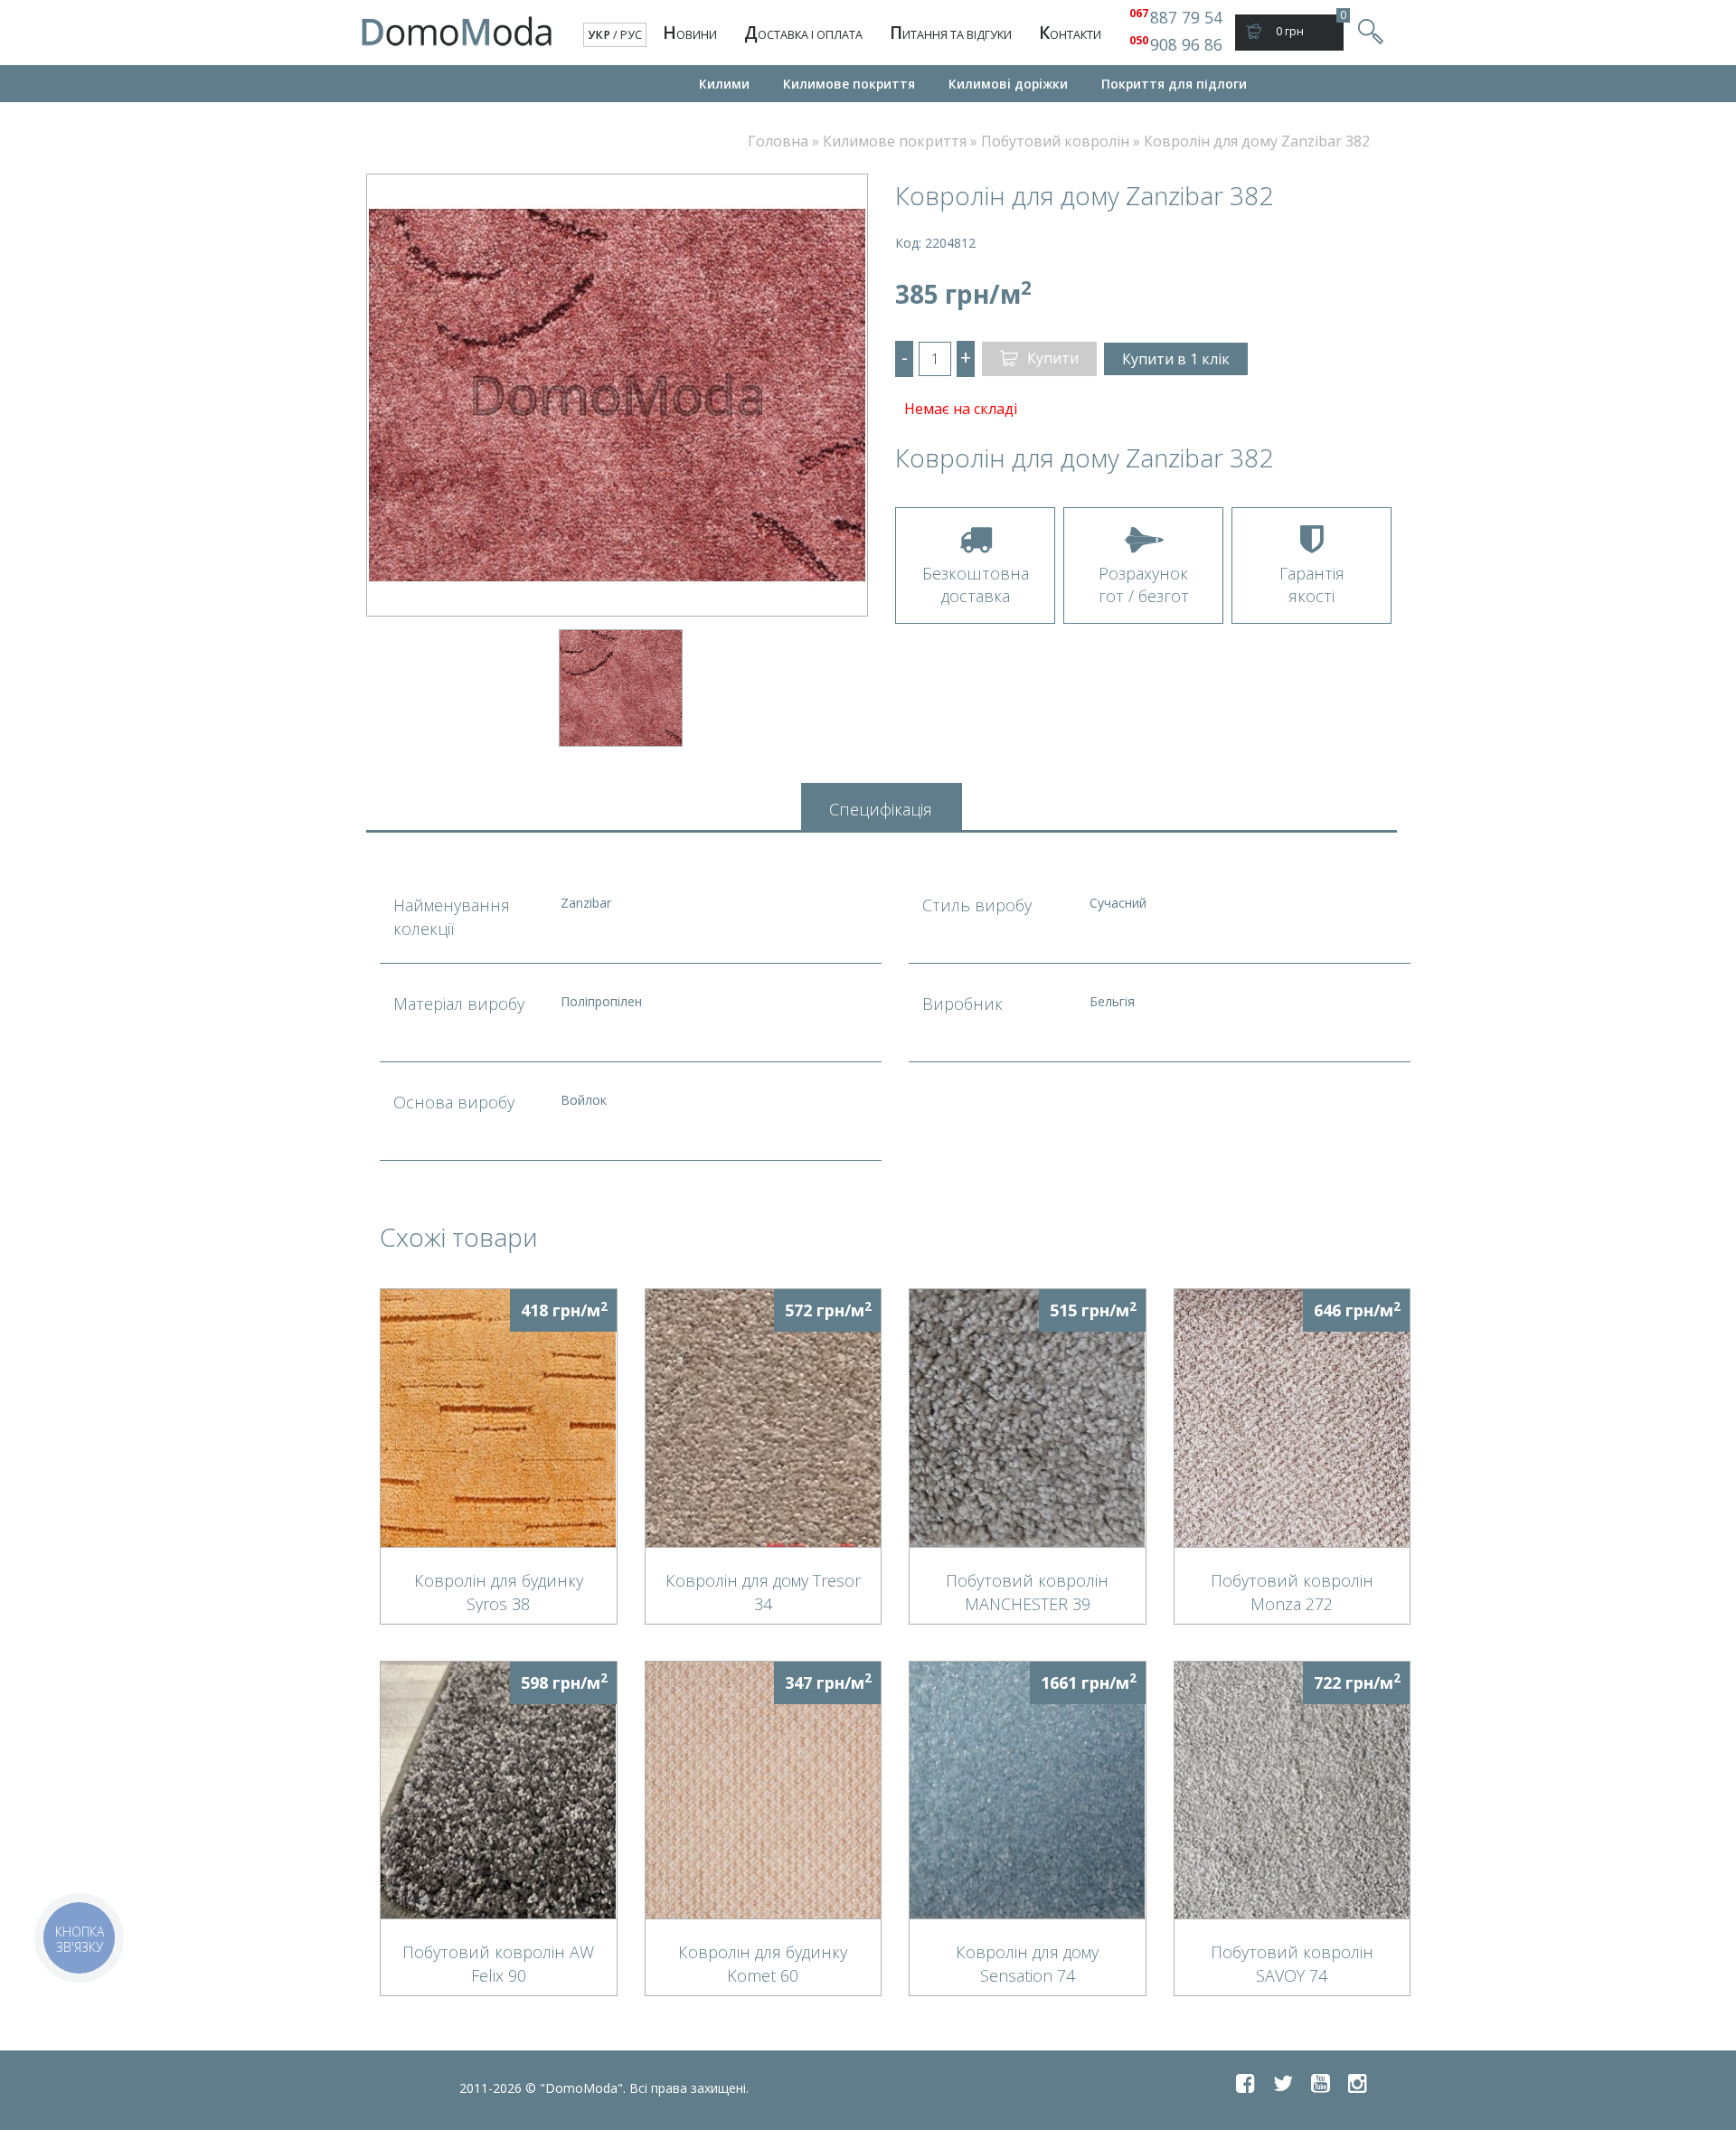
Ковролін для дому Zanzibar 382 (1257, 141)
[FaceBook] (1245, 2083)
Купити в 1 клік (1176, 359)
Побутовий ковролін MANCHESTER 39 (1027, 1591)
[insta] (1358, 2083)
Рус (631, 35)
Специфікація (881, 809)
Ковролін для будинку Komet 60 (763, 1963)
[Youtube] (1321, 2083)
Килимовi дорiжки (1008, 84)
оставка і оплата (803, 33)
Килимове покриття (849, 84)
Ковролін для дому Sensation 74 (1027, 1963)
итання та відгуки (951, 33)
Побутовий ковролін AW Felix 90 (498, 1963)
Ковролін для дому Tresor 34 (763, 1591)
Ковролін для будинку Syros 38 (499, 1591)
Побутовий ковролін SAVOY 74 (1292, 1963)
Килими (724, 84)
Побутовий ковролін (1055, 141)
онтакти (1070, 33)
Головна (778, 141)
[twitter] (1283, 2083)
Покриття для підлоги (1174, 84)
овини (690, 33)
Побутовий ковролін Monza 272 (1292, 1591)
